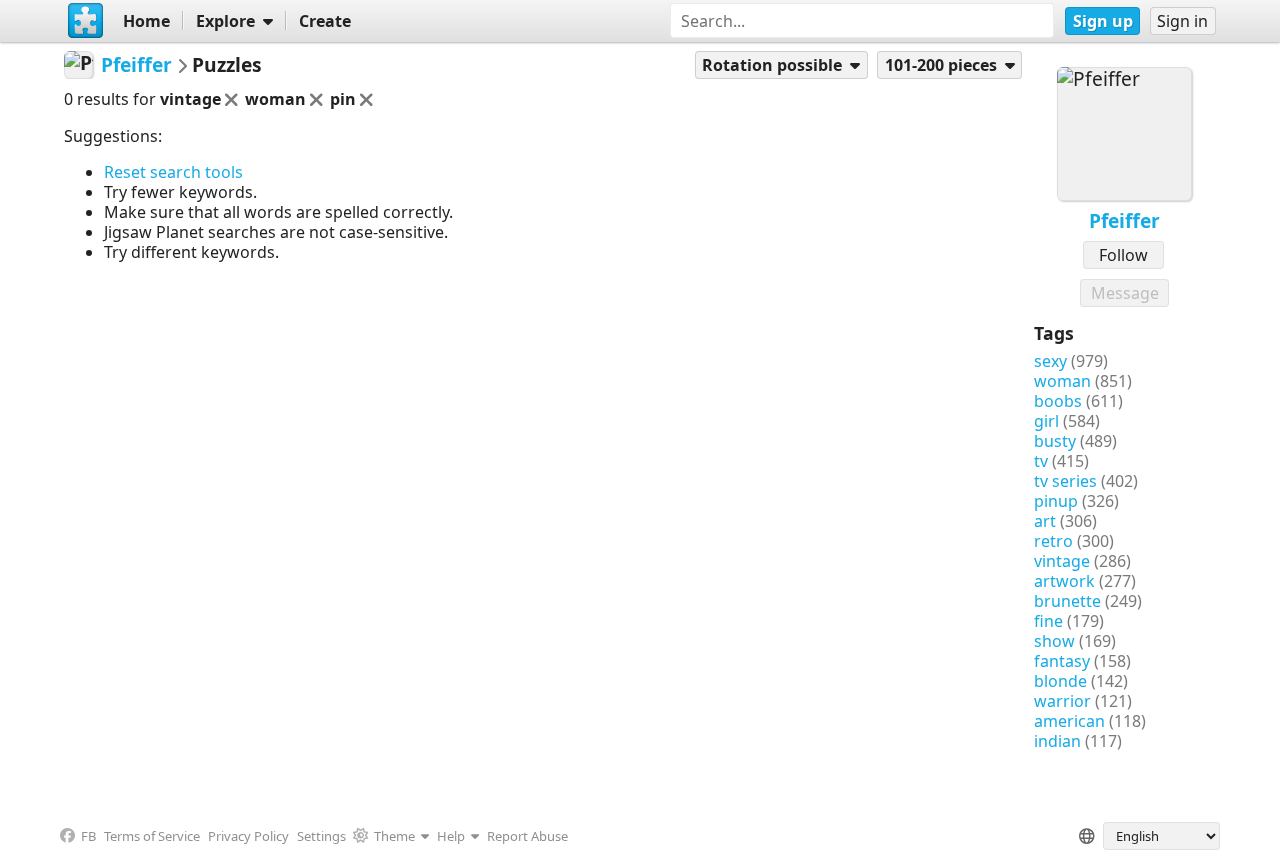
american (1069, 721)
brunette (1067, 601)
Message (1125, 293)
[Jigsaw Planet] (85, 21)
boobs (1058, 401)
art (1045, 521)
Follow (1123, 255)
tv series (1065, 481)
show (1054, 641)
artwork (1064, 581)
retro (1053, 541)
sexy (1050, 361)
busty (1055, 441)
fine (1048, 621)
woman (1062, 381)
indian (1057, 741)
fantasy (1062, 661)
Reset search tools (173, 172)
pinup (1056, 501)
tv (1041, 461)
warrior (1062, 701)
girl (1046, 421)
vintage (1062, 561)
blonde (1060, 681)
